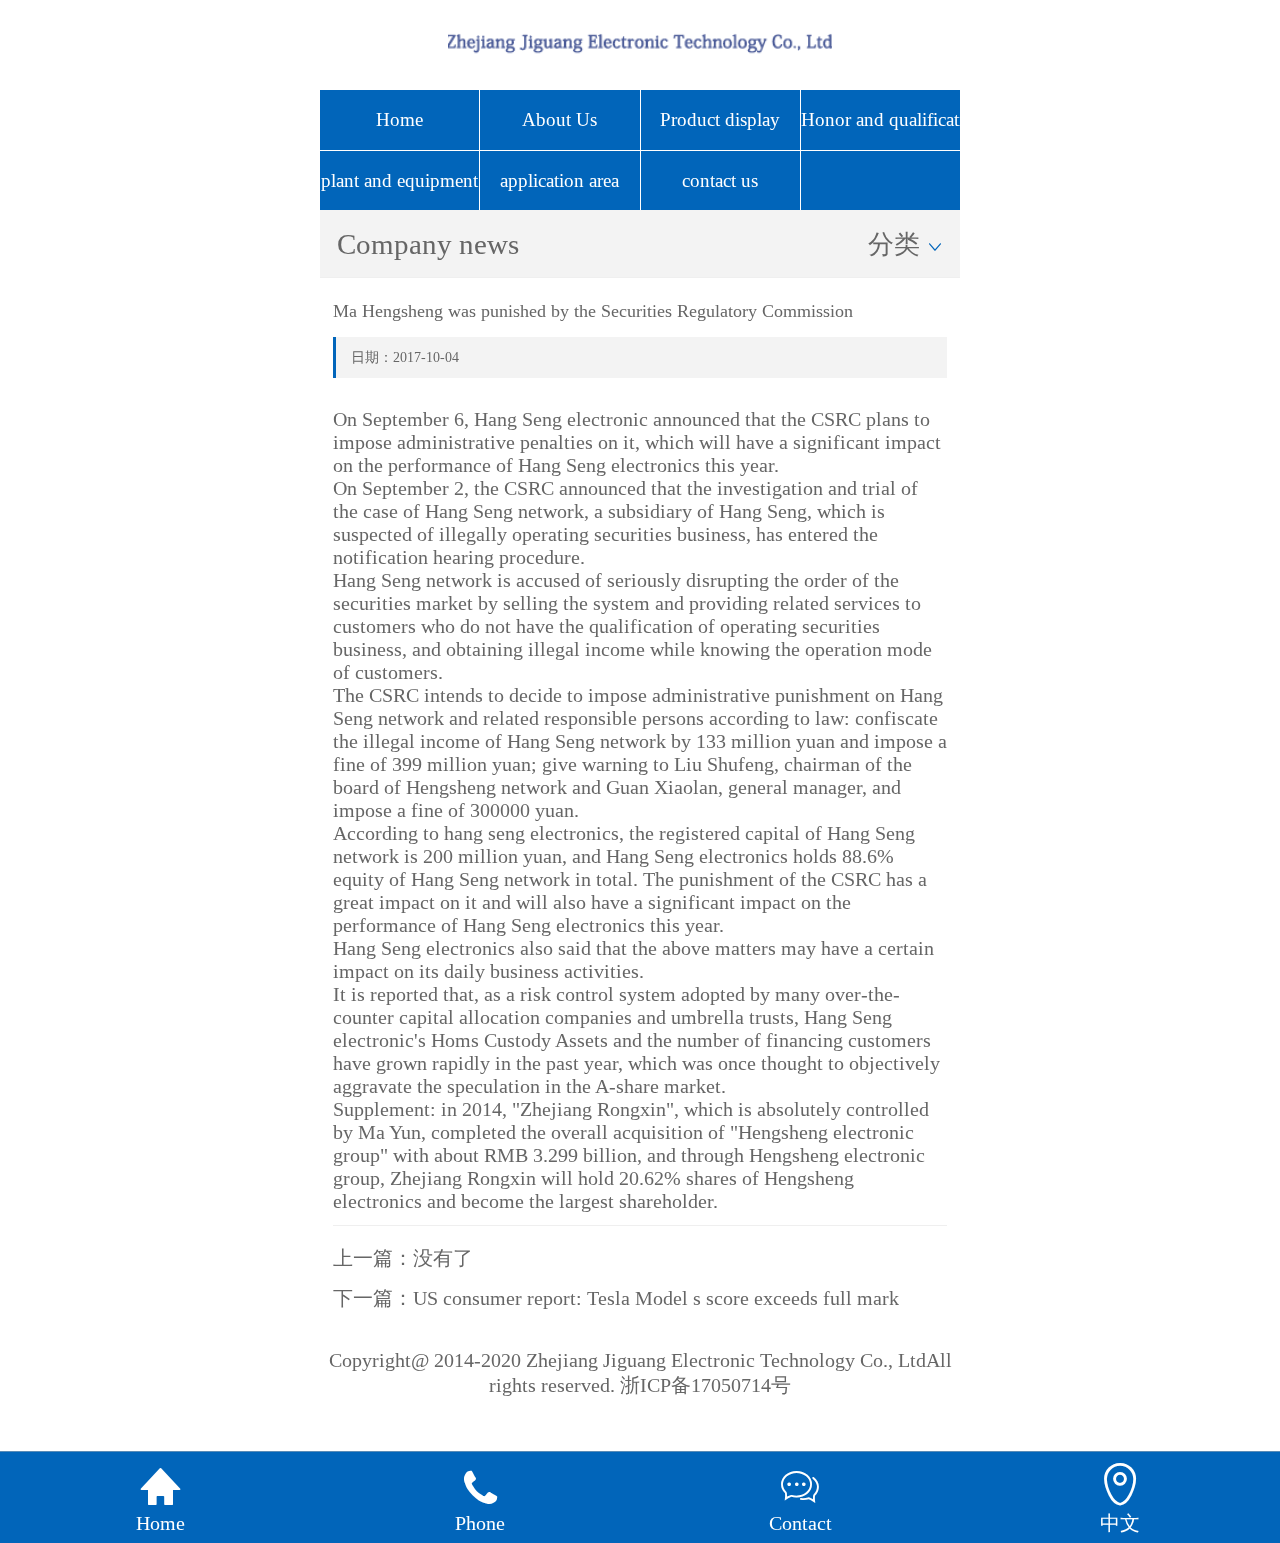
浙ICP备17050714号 (705, 1385)
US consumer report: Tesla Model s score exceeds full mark (656, 1298)
